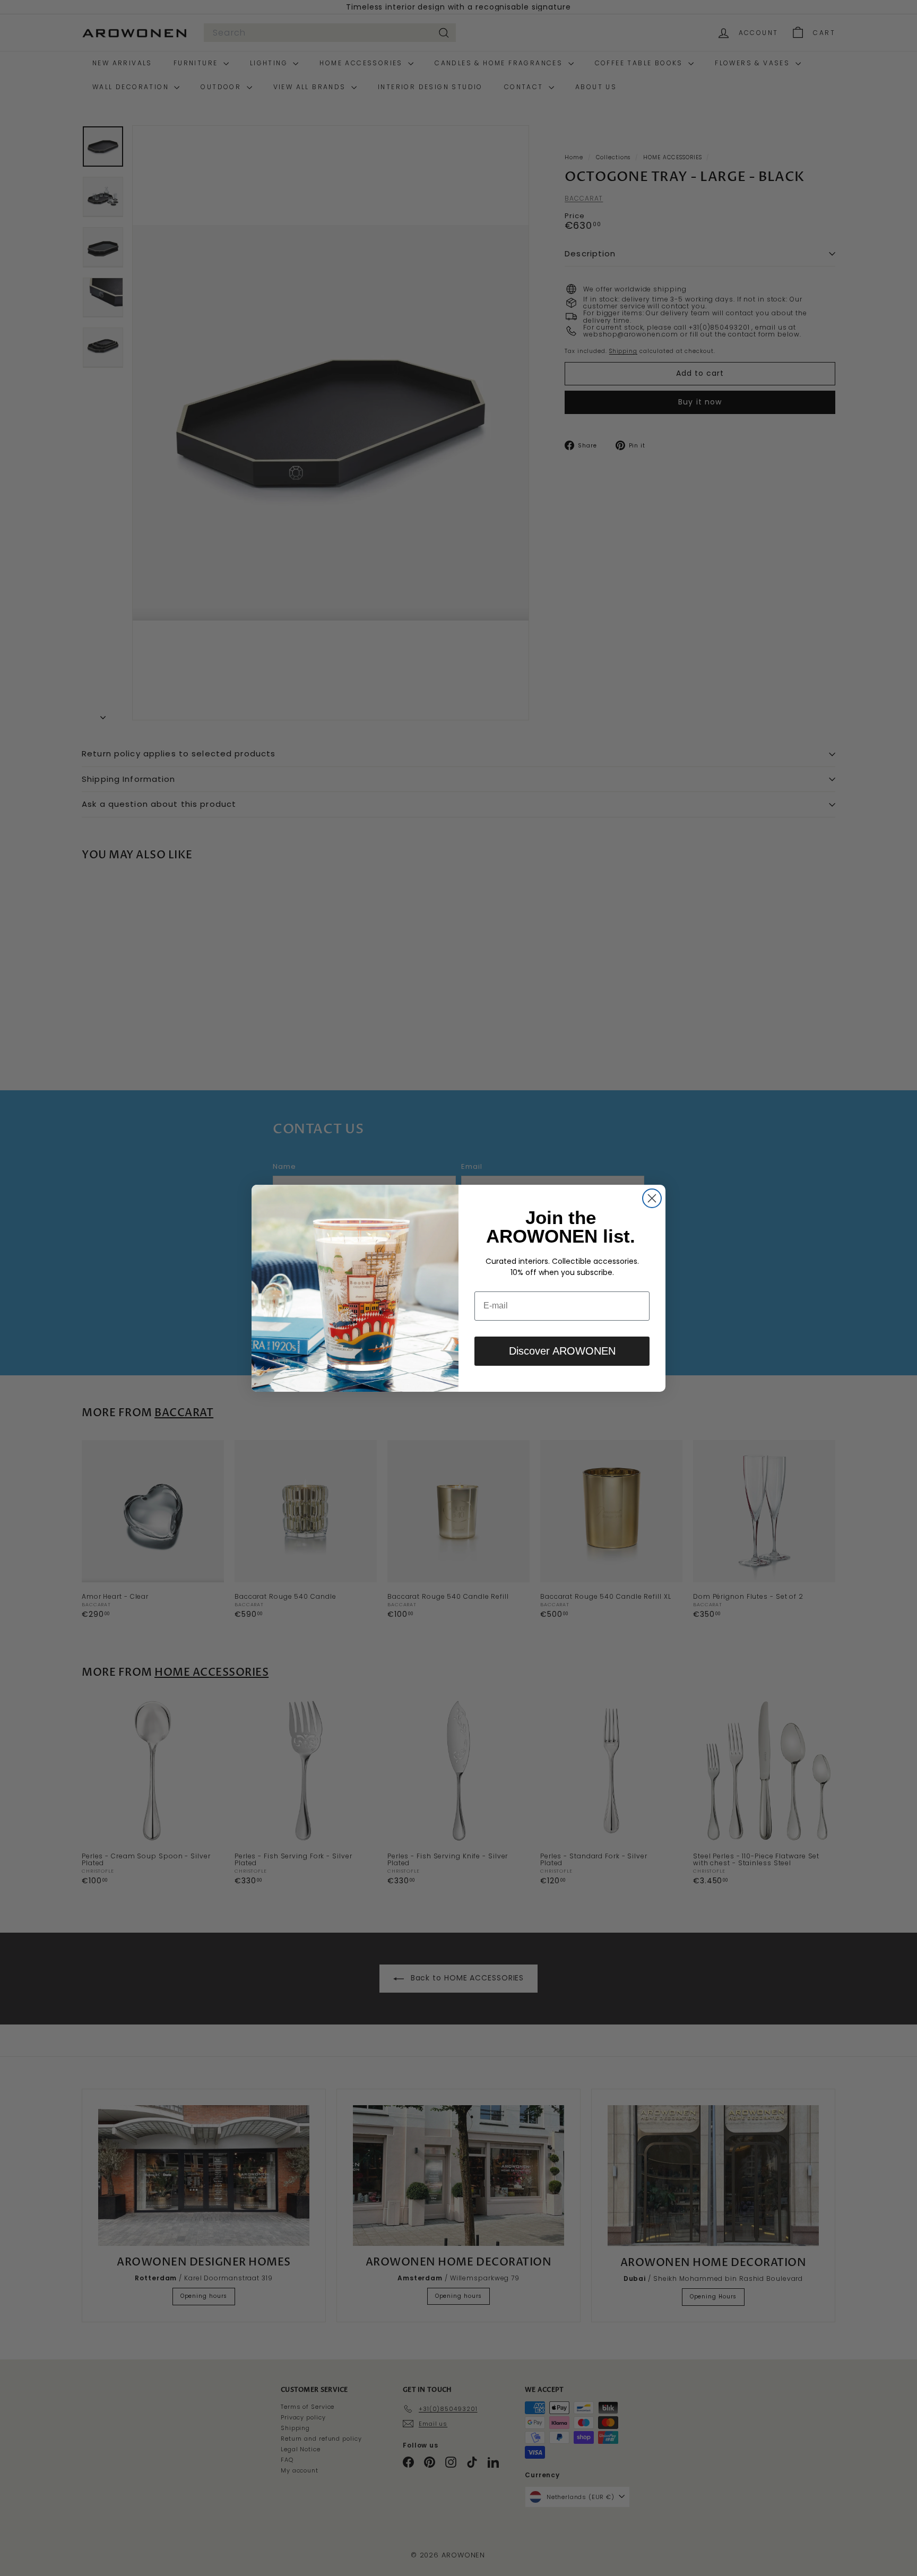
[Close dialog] (652, 1198)
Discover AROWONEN (562, 1351)
